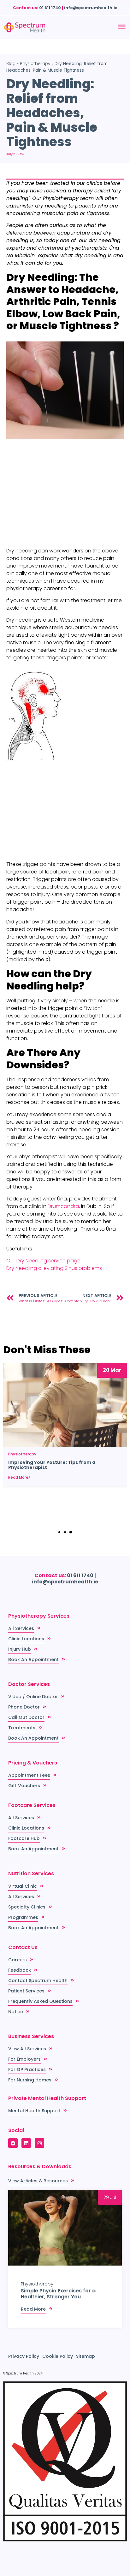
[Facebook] (13, 2143)
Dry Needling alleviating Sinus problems (54, 1268)
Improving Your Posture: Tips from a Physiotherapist (52, 1465)
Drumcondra (63, 1206)
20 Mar (112, 1370)
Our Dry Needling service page (43, 1261)
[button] (59, 1532)
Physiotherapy (35, 64)
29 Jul (110, 2197)
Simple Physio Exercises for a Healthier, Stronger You (58, 2294)
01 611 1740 (50, 8)
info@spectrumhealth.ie (91, 8)
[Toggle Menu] (122, 27)
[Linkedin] (26, 2143)
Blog (11, 64)
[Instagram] (39, 2143)
